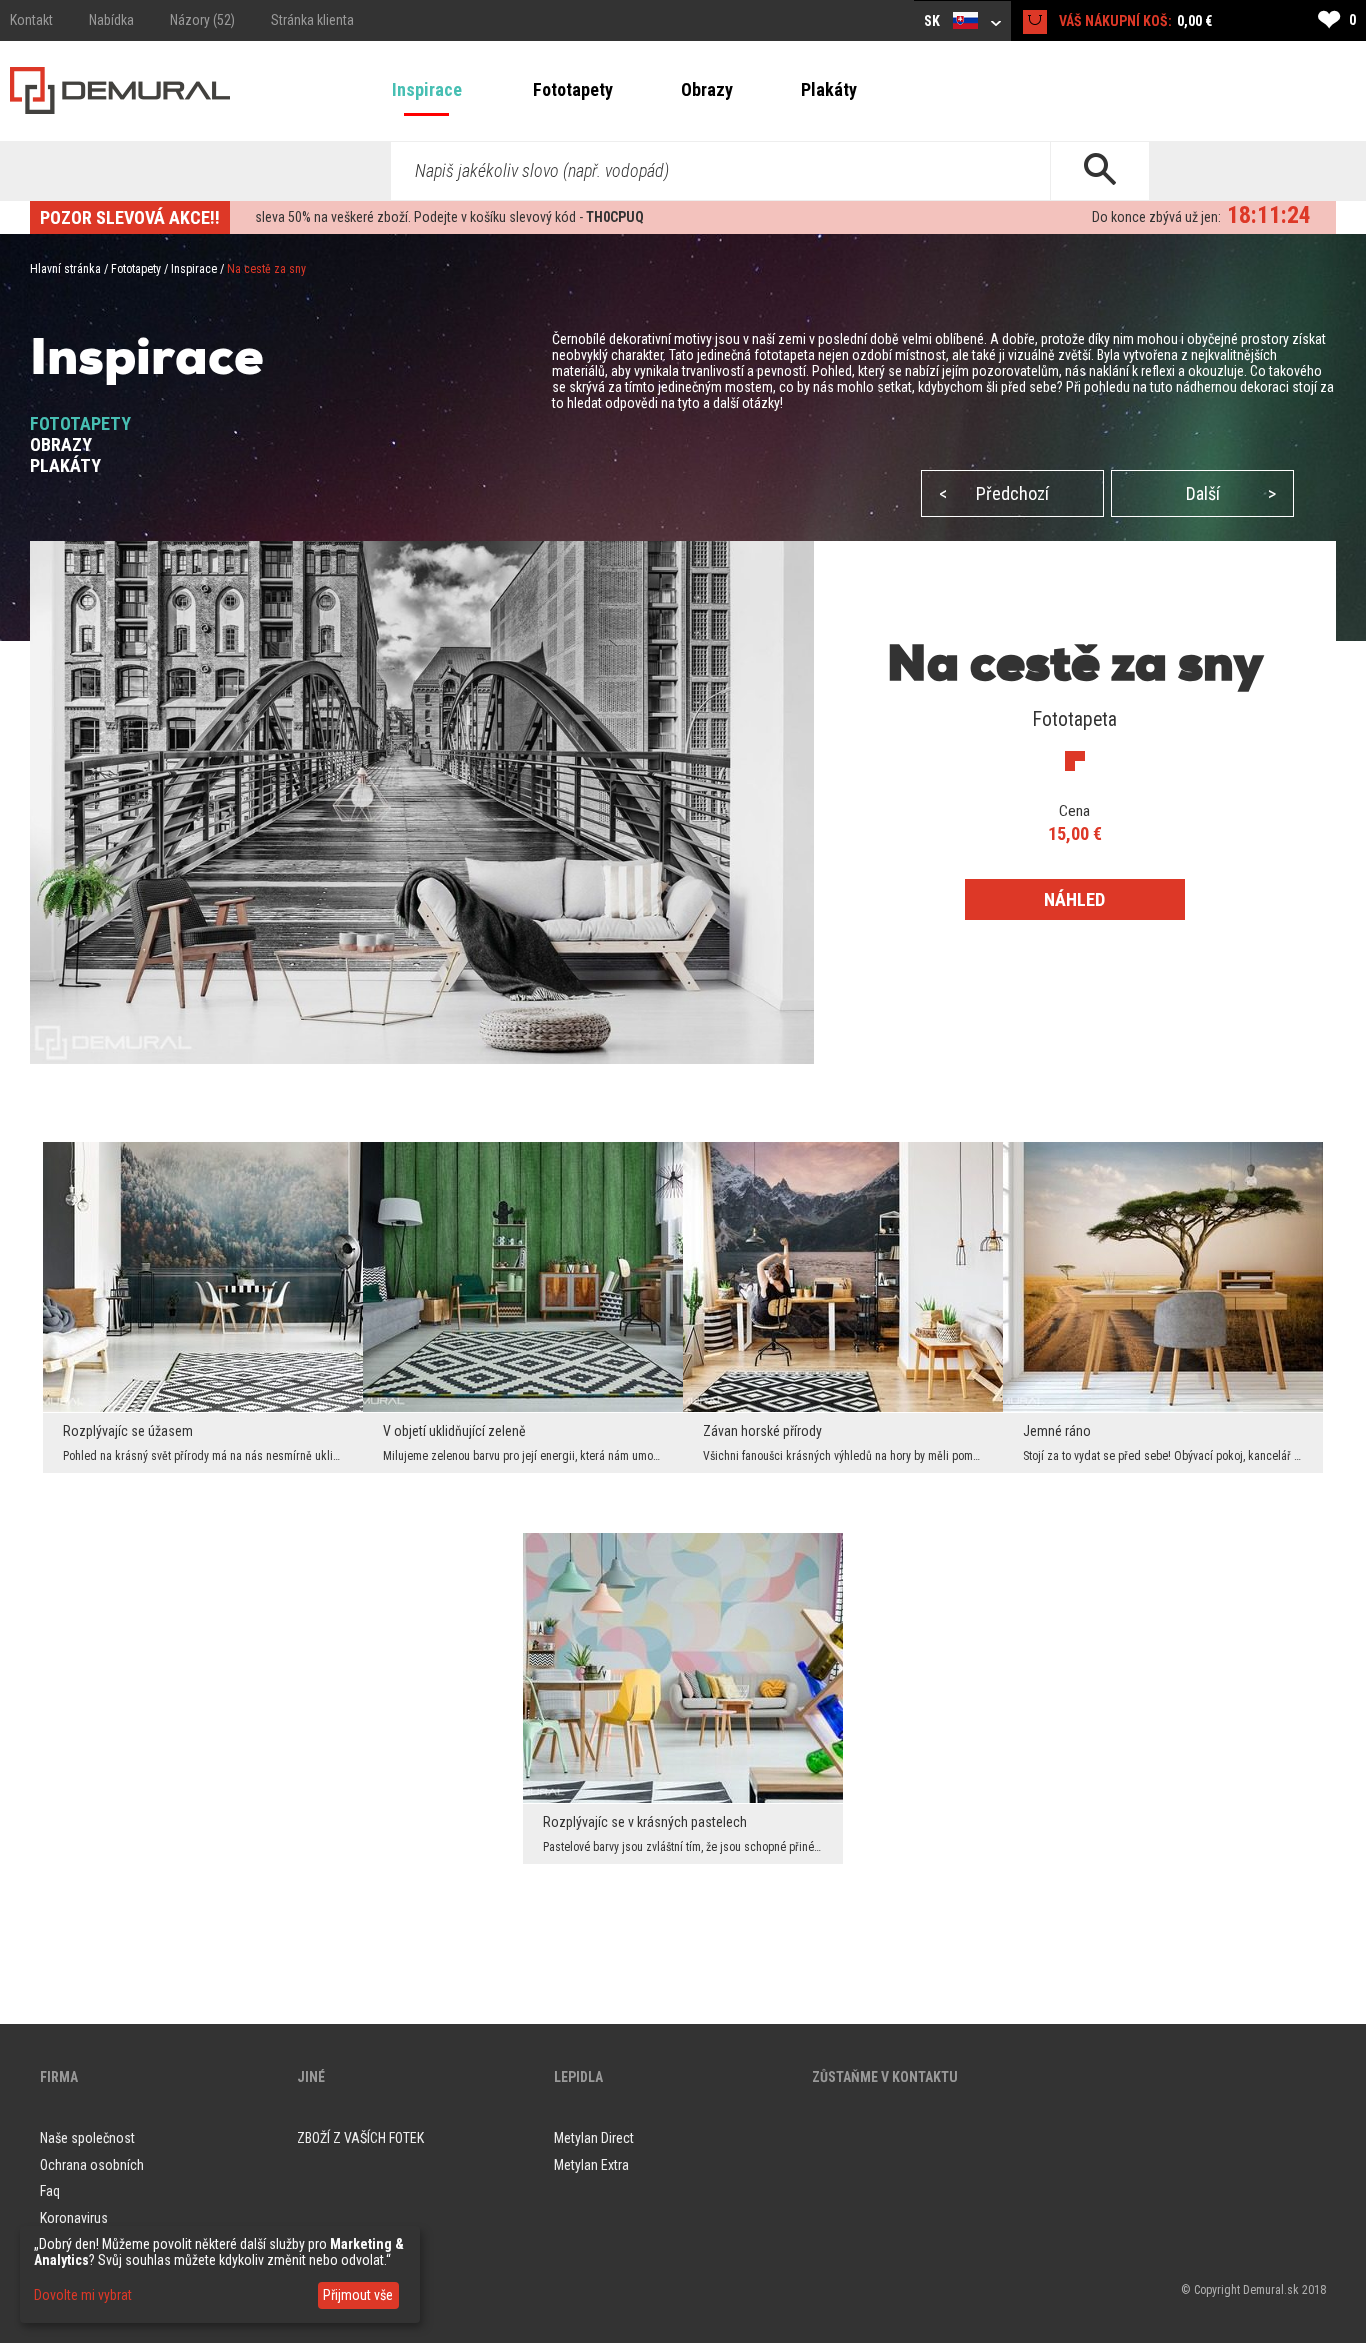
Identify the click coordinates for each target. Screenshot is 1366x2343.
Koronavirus (74, 2218)
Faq (50, 2191)
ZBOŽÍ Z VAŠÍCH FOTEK (360, 2138)
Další (1231, 493)
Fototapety (573, 89)
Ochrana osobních (92, 2165)
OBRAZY (61, 444)
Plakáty (829, 89)
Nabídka (111, 20)
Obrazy (707, 89)
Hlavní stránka (65, 269)
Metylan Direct (594, 2138)
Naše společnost (87, 2138)
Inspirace (427, 89)
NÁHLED (1074, 899)
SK (933, 21)
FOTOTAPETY (80, 423)
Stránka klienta (312, 20)
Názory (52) (202, 20)
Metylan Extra (591, 2165)
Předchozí (994, 493)
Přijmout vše (358, 2295)
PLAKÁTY (65, 465)
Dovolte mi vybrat (83, 2295)
